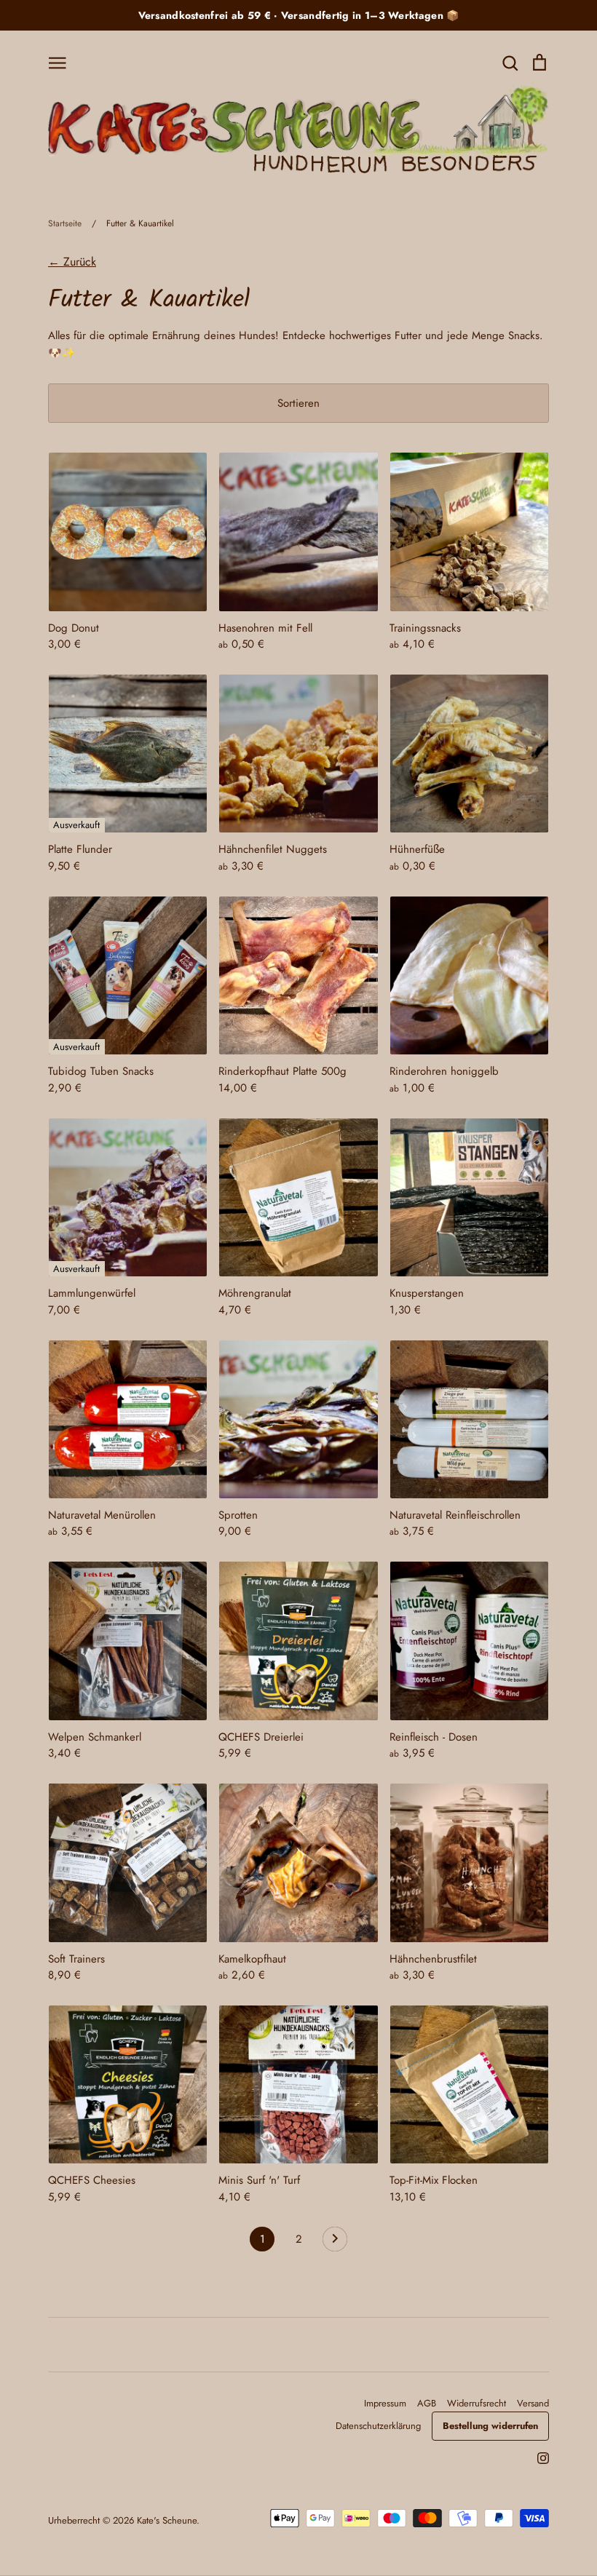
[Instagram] (538, 2457)
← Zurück (72, 262)
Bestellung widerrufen (490, 2426)
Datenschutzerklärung (378, 2426)
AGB (427, 2403)
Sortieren (298, 403)
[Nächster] (335, 2243)
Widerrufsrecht (477, 2403)
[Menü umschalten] (58, 62)
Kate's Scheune (167, 2520)
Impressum (385, 2403)
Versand (533, 2403)
